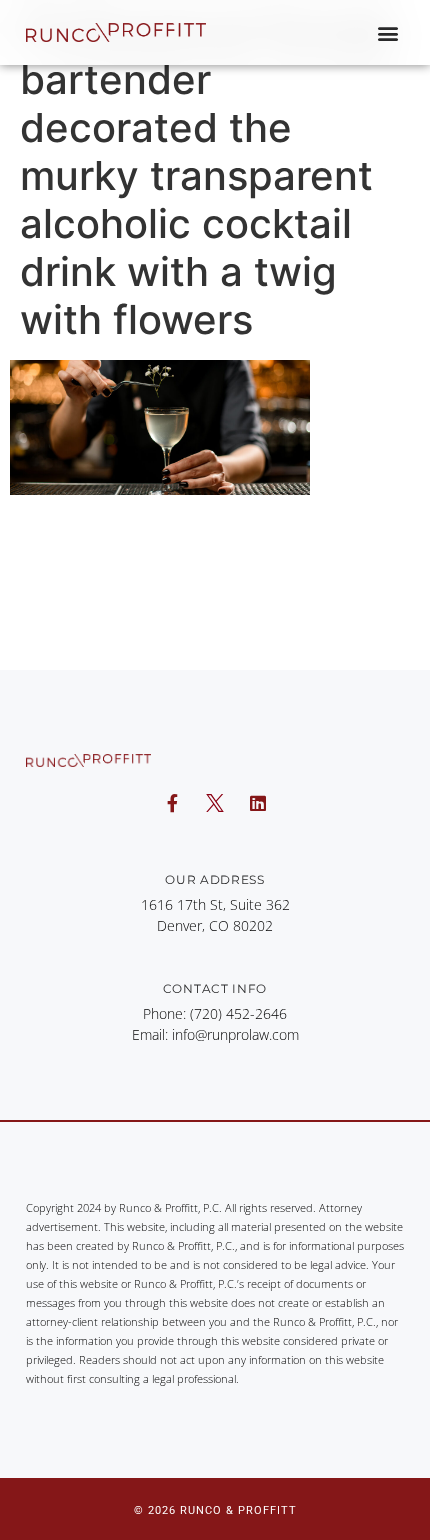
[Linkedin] (258, 803)
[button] (387, 32)
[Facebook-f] (172, 803)
